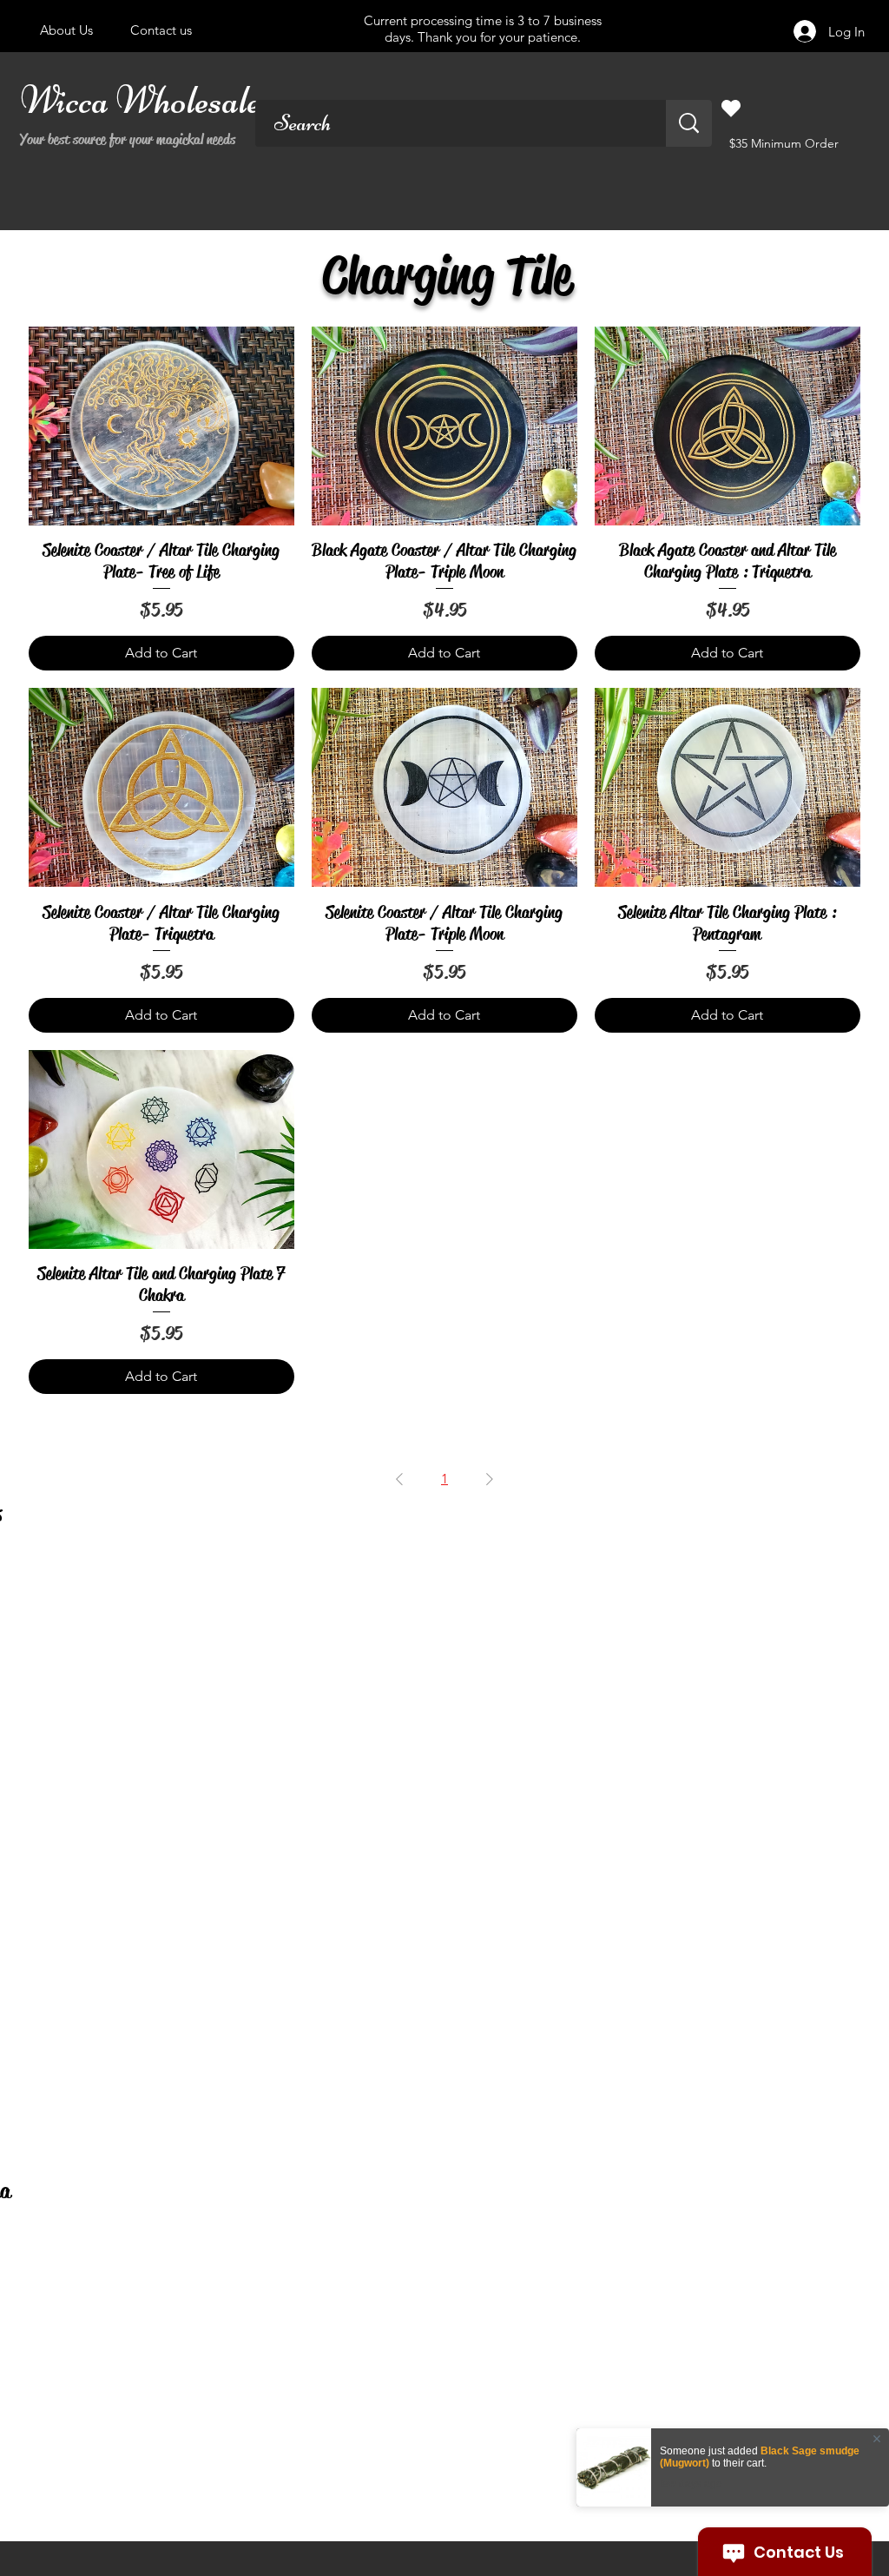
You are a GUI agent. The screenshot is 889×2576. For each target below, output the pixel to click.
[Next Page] (490, 1479)
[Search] (689, 123)
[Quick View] (161, 426)
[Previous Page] (399, 1479)
